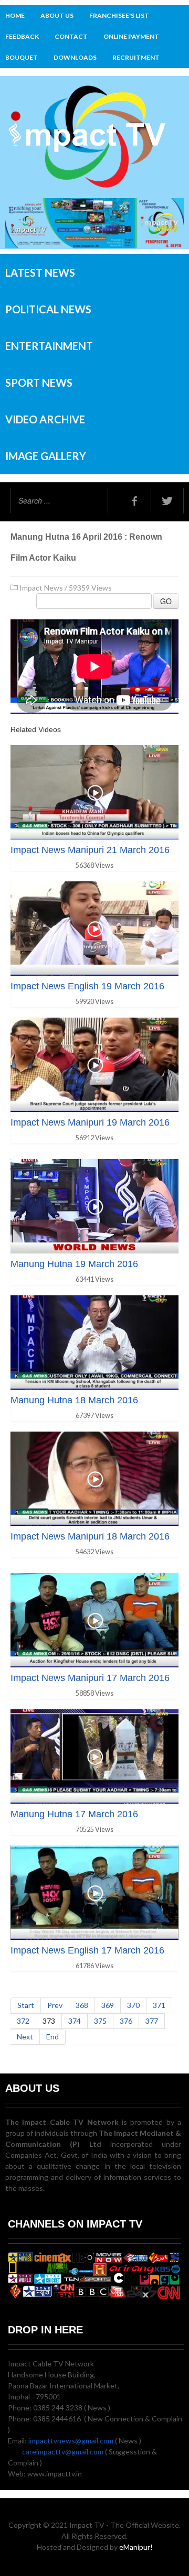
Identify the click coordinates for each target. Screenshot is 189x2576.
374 (75, 2021)
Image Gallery (46, 456)
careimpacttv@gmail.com (63, 2452)
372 (23, 2021)
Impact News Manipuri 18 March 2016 (90, 1536)
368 (82, 2005)
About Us (57, 15)
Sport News (39, 383)
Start (26, 2005)
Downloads (75, 57)
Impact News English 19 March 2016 (87, 986)
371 (159, 2005)
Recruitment (136, 57)
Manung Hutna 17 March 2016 (74, 1814)
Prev (55, 2005)
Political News (48, 309)
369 (108, 2005)
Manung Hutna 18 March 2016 (74, 1400)
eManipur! (136, 2547)
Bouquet (22, 57)
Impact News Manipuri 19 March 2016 (90, 1122)
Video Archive (45, 419)
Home (15, 15)
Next (25, 2037)
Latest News (40, 272)
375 (100, 2021)
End (52, 2037)
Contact (71, 36)
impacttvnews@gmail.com (71, 2441)
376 (126, 2021)
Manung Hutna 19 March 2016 (74, 1264)
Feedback (22, 36)
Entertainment (49, 346)
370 (133, 2005)
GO (166, 601)
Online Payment (131, 36)
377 (152, 2021)
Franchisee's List (119, 15)
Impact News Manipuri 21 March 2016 (90, 850)
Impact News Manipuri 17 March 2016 (90, 1678)
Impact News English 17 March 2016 (87, 1950)
